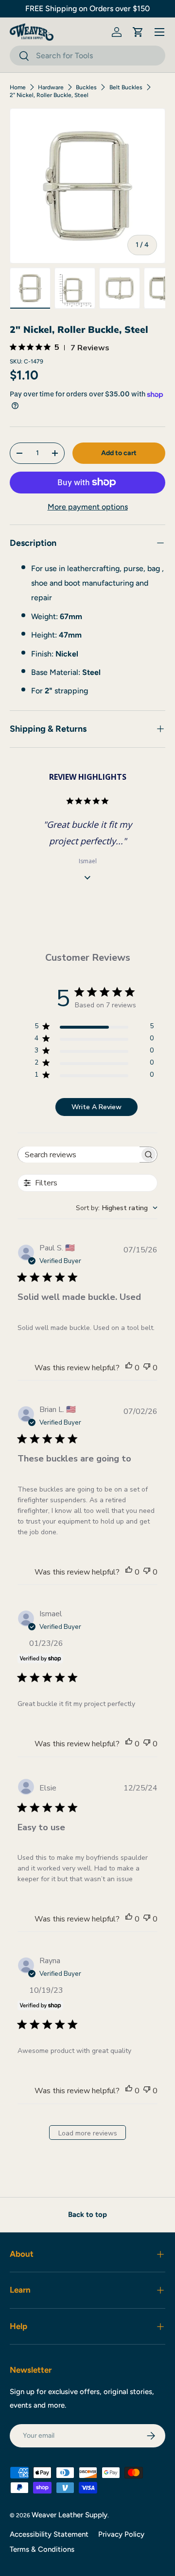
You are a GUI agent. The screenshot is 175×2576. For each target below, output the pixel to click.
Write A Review (96, 1107)
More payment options (88, 507)
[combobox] (87, 56)
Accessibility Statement (49, 2534)
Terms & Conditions (42, 2549)
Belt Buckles (126, 87)
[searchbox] (79, 1155)
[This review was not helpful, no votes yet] (147, 1368)
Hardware (51, 87)
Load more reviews (88, 2133)
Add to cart (119, 453)
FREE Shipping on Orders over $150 (87, 8)
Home (18, 87)
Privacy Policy (121, 2534)
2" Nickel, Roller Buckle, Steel (49, 95)
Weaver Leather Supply (70, 2515)
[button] (138, 32)
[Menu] (159, 32)
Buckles (86, 87)
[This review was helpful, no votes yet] (129, 1368)
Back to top (87, 2215)
